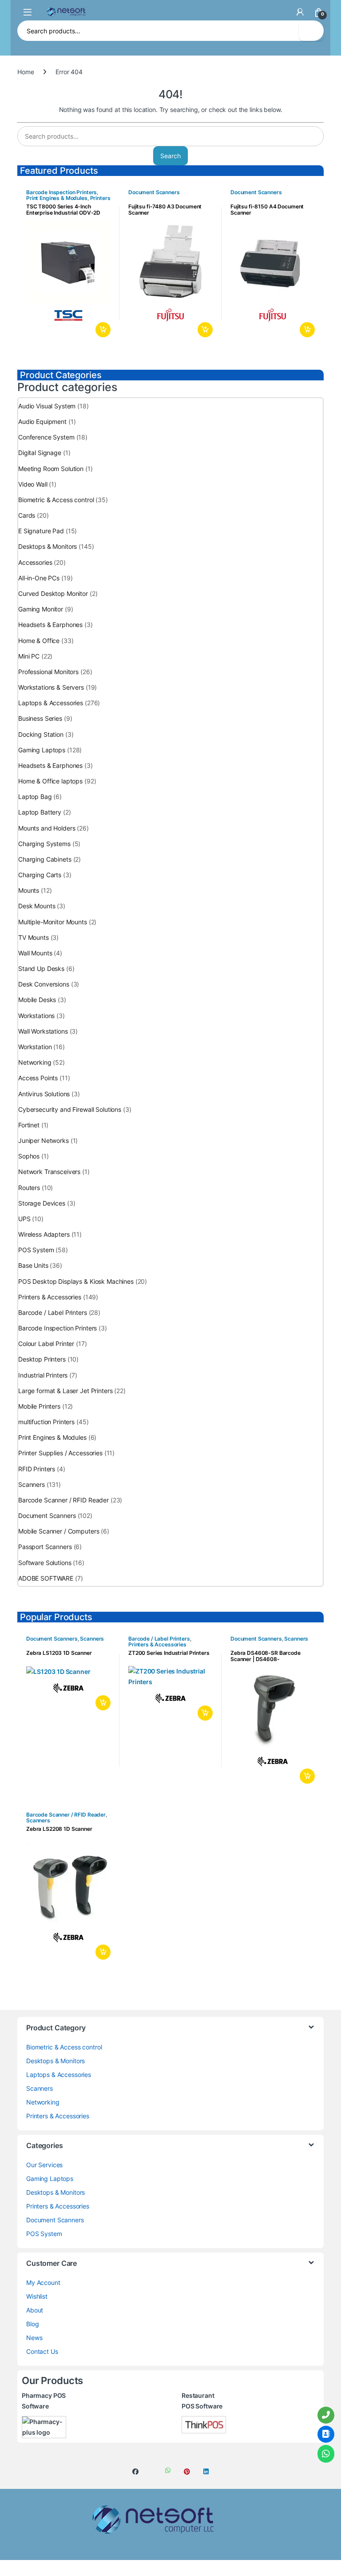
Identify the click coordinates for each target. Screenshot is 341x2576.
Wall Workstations (43, 1031)
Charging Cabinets (45, 859)
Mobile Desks (37, 1000)
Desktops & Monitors (48, 546)
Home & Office (39, 641)
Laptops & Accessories (51, 703)
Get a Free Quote (101, 330)
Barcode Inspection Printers (61, 192)
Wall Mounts (35, 953)
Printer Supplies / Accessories (60, 1453)
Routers (29, 1188)
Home (26, 72)
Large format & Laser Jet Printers (65, 1391)
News (34, 2338)
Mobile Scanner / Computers (59, 1531)
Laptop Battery (40, 812)
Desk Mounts (37, 906)
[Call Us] (326, 2415)
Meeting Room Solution (51, 469)
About (35, 2310)
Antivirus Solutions (44, 1094)
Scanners (32, 1484)
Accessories (35, 562)
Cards (27, 515)
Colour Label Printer (46, 1344)
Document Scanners (154, 192)
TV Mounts (34, 937)
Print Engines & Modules (57, 198)
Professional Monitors (48, 672)
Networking (35, 1062)
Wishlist (37, 2296)
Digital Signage (40, 453)
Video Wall (33, 484)
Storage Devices (42, 1203)
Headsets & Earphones (50, 625)
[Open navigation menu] (28, 12)
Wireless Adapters (44, 1234)
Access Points (38, 1078)
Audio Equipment (42, 421)
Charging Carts (40, 875)
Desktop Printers (42, 1359)
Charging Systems (44, 844)
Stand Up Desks (41, 968)
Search (311, 31)
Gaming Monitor (41, 609)
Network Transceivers (49, 1172)
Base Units (33, 1265)
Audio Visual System (47, 406)
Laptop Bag (35, 797)
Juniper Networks (44, 1140)
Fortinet (29, 1125)
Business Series (40, 718)
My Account (43, 2282)
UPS (24, 1219)
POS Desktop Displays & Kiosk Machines (76, 1281)
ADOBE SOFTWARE (46, 1578)
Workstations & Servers (51, 687)
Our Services (44, 2165)
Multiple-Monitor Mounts (53, 922)
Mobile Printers (39, 1406)
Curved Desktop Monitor (53, 593)
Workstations (36, 1016)
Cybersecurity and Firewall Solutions (70, 1109)
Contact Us (42, 2351)
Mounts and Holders (47, 828)
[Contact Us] (326, 2434)
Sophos (29, 1156)
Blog (32, 2324)
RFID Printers (37, 1469)
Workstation (35, 1047)
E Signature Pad (41, 531)
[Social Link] (135, 2472)
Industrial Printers (43, 1375)
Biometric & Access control (56, 500)
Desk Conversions (44, 984)
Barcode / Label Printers (53, 1312)
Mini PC (29, 656)
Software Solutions (45, 1563)
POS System (36, 1250)
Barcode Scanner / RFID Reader (63, 1500)
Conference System (46, 437)
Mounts (29, 890)
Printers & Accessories (50, 1297)
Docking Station (41, 734)
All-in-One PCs (39, 578)
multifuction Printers (46, 1422)
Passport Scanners (45, 1547)
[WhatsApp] (326, 2454)
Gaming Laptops (42, 750)
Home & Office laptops (50, 781)
